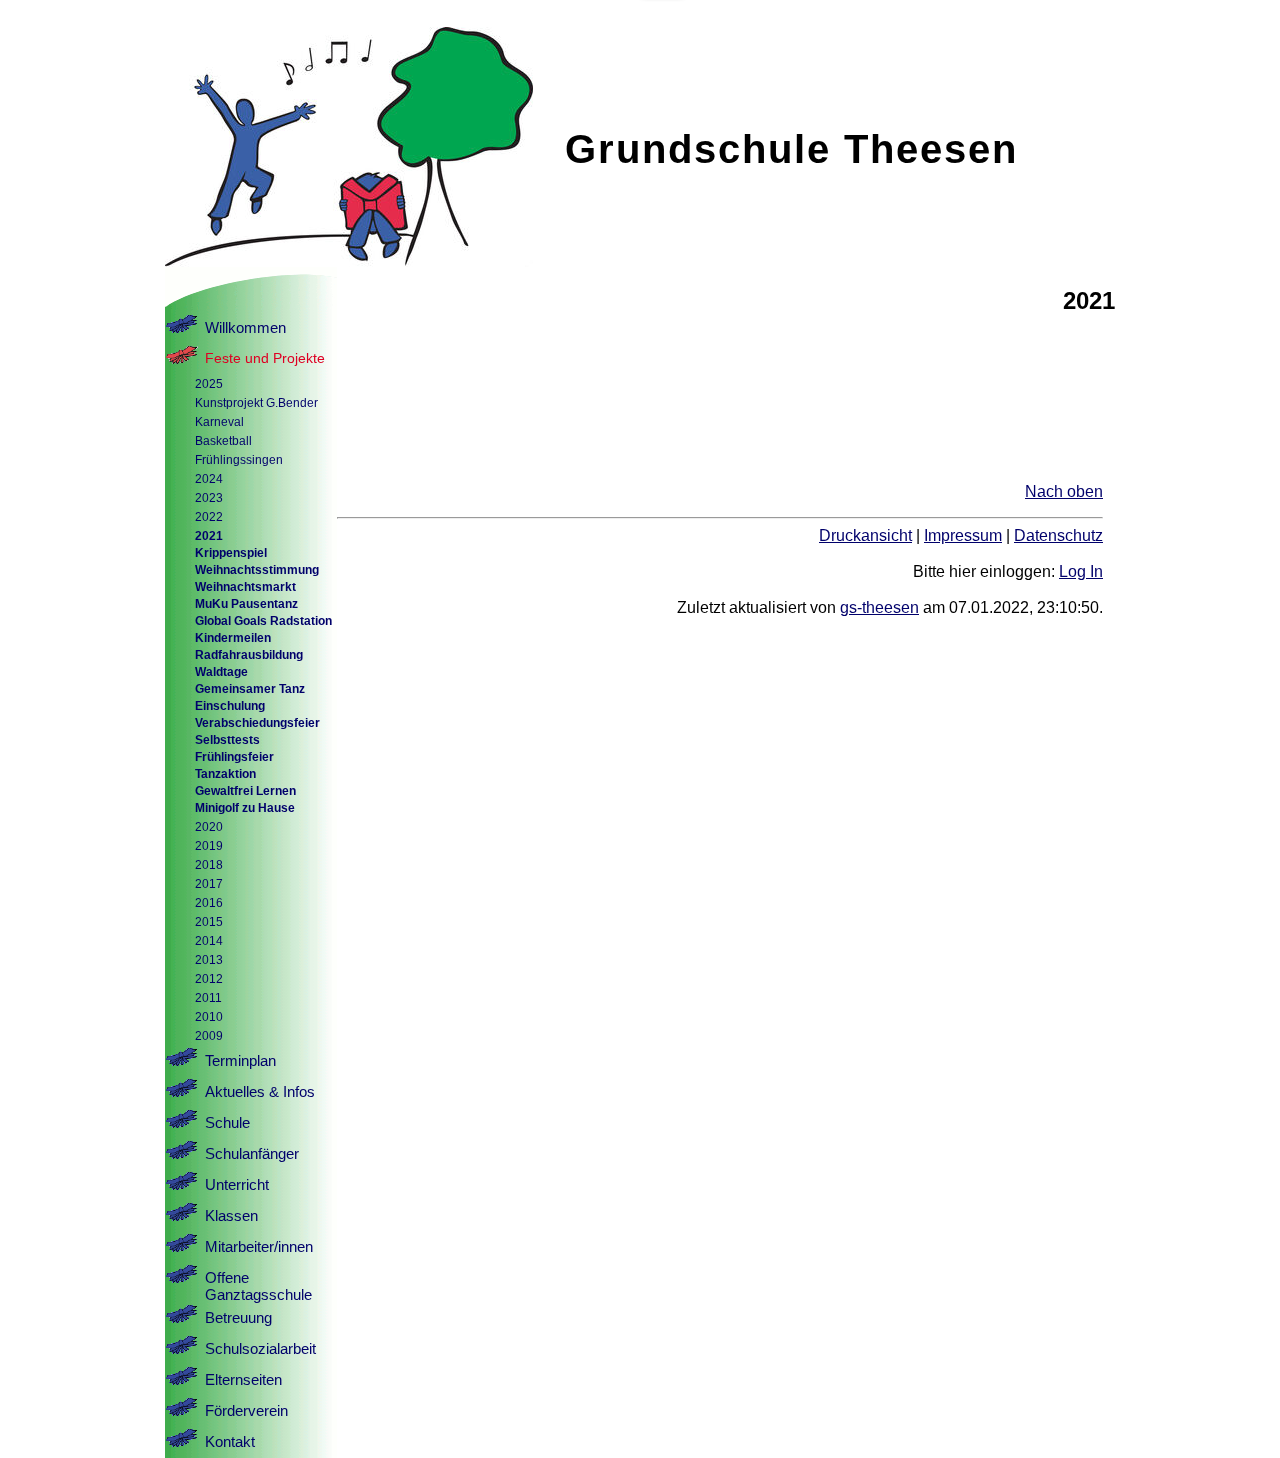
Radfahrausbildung (249, 654)
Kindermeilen (233, 637)
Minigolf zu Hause (245, 807)
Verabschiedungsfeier (257, 722)
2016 (209, 902)
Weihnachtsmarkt (245, 586)
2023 (209, 497)
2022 (209, 516)
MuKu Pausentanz (246, 603)
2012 (209, 978)
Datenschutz (1058, 535)
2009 (209, 1035)
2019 (209, 845)
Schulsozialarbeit (260, 1348)
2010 (209, 1016)
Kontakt (230, 1441)
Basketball (223, 440)
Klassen (231, 1215)
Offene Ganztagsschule (258, 1286)
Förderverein (246, 1410)
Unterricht (237, 1184)
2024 (209, 478)
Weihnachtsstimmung (257, 569)
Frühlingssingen (239, 459)
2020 (209, 826)
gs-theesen (879, 607)
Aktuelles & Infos (260, 1091)
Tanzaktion (225, 773)
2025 (209, 383)
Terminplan (240, 1060)
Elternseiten (243, 1379)
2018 (209, 864)
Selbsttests (227, 739)
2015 (209, 921)
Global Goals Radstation (263, 620)
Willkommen (245, 327)
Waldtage (221, 671)
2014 (209, 940)
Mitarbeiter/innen (259, 1246)
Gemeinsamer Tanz (250, 688)
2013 (209, 959)
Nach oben (1064, 491)
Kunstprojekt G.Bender (256, 402)
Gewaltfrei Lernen (245, 790)
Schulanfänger (252, 1153)
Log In (1081, 571)
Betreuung (238, 1317)
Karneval (219, 421)
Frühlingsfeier (234, 756)
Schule (227, 1122)
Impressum (963, 535)
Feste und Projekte (265, 358)
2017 (209, 883)
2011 (208, 997)
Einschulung (230, 705)
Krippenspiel (231, 552)
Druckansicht (865, 535)
